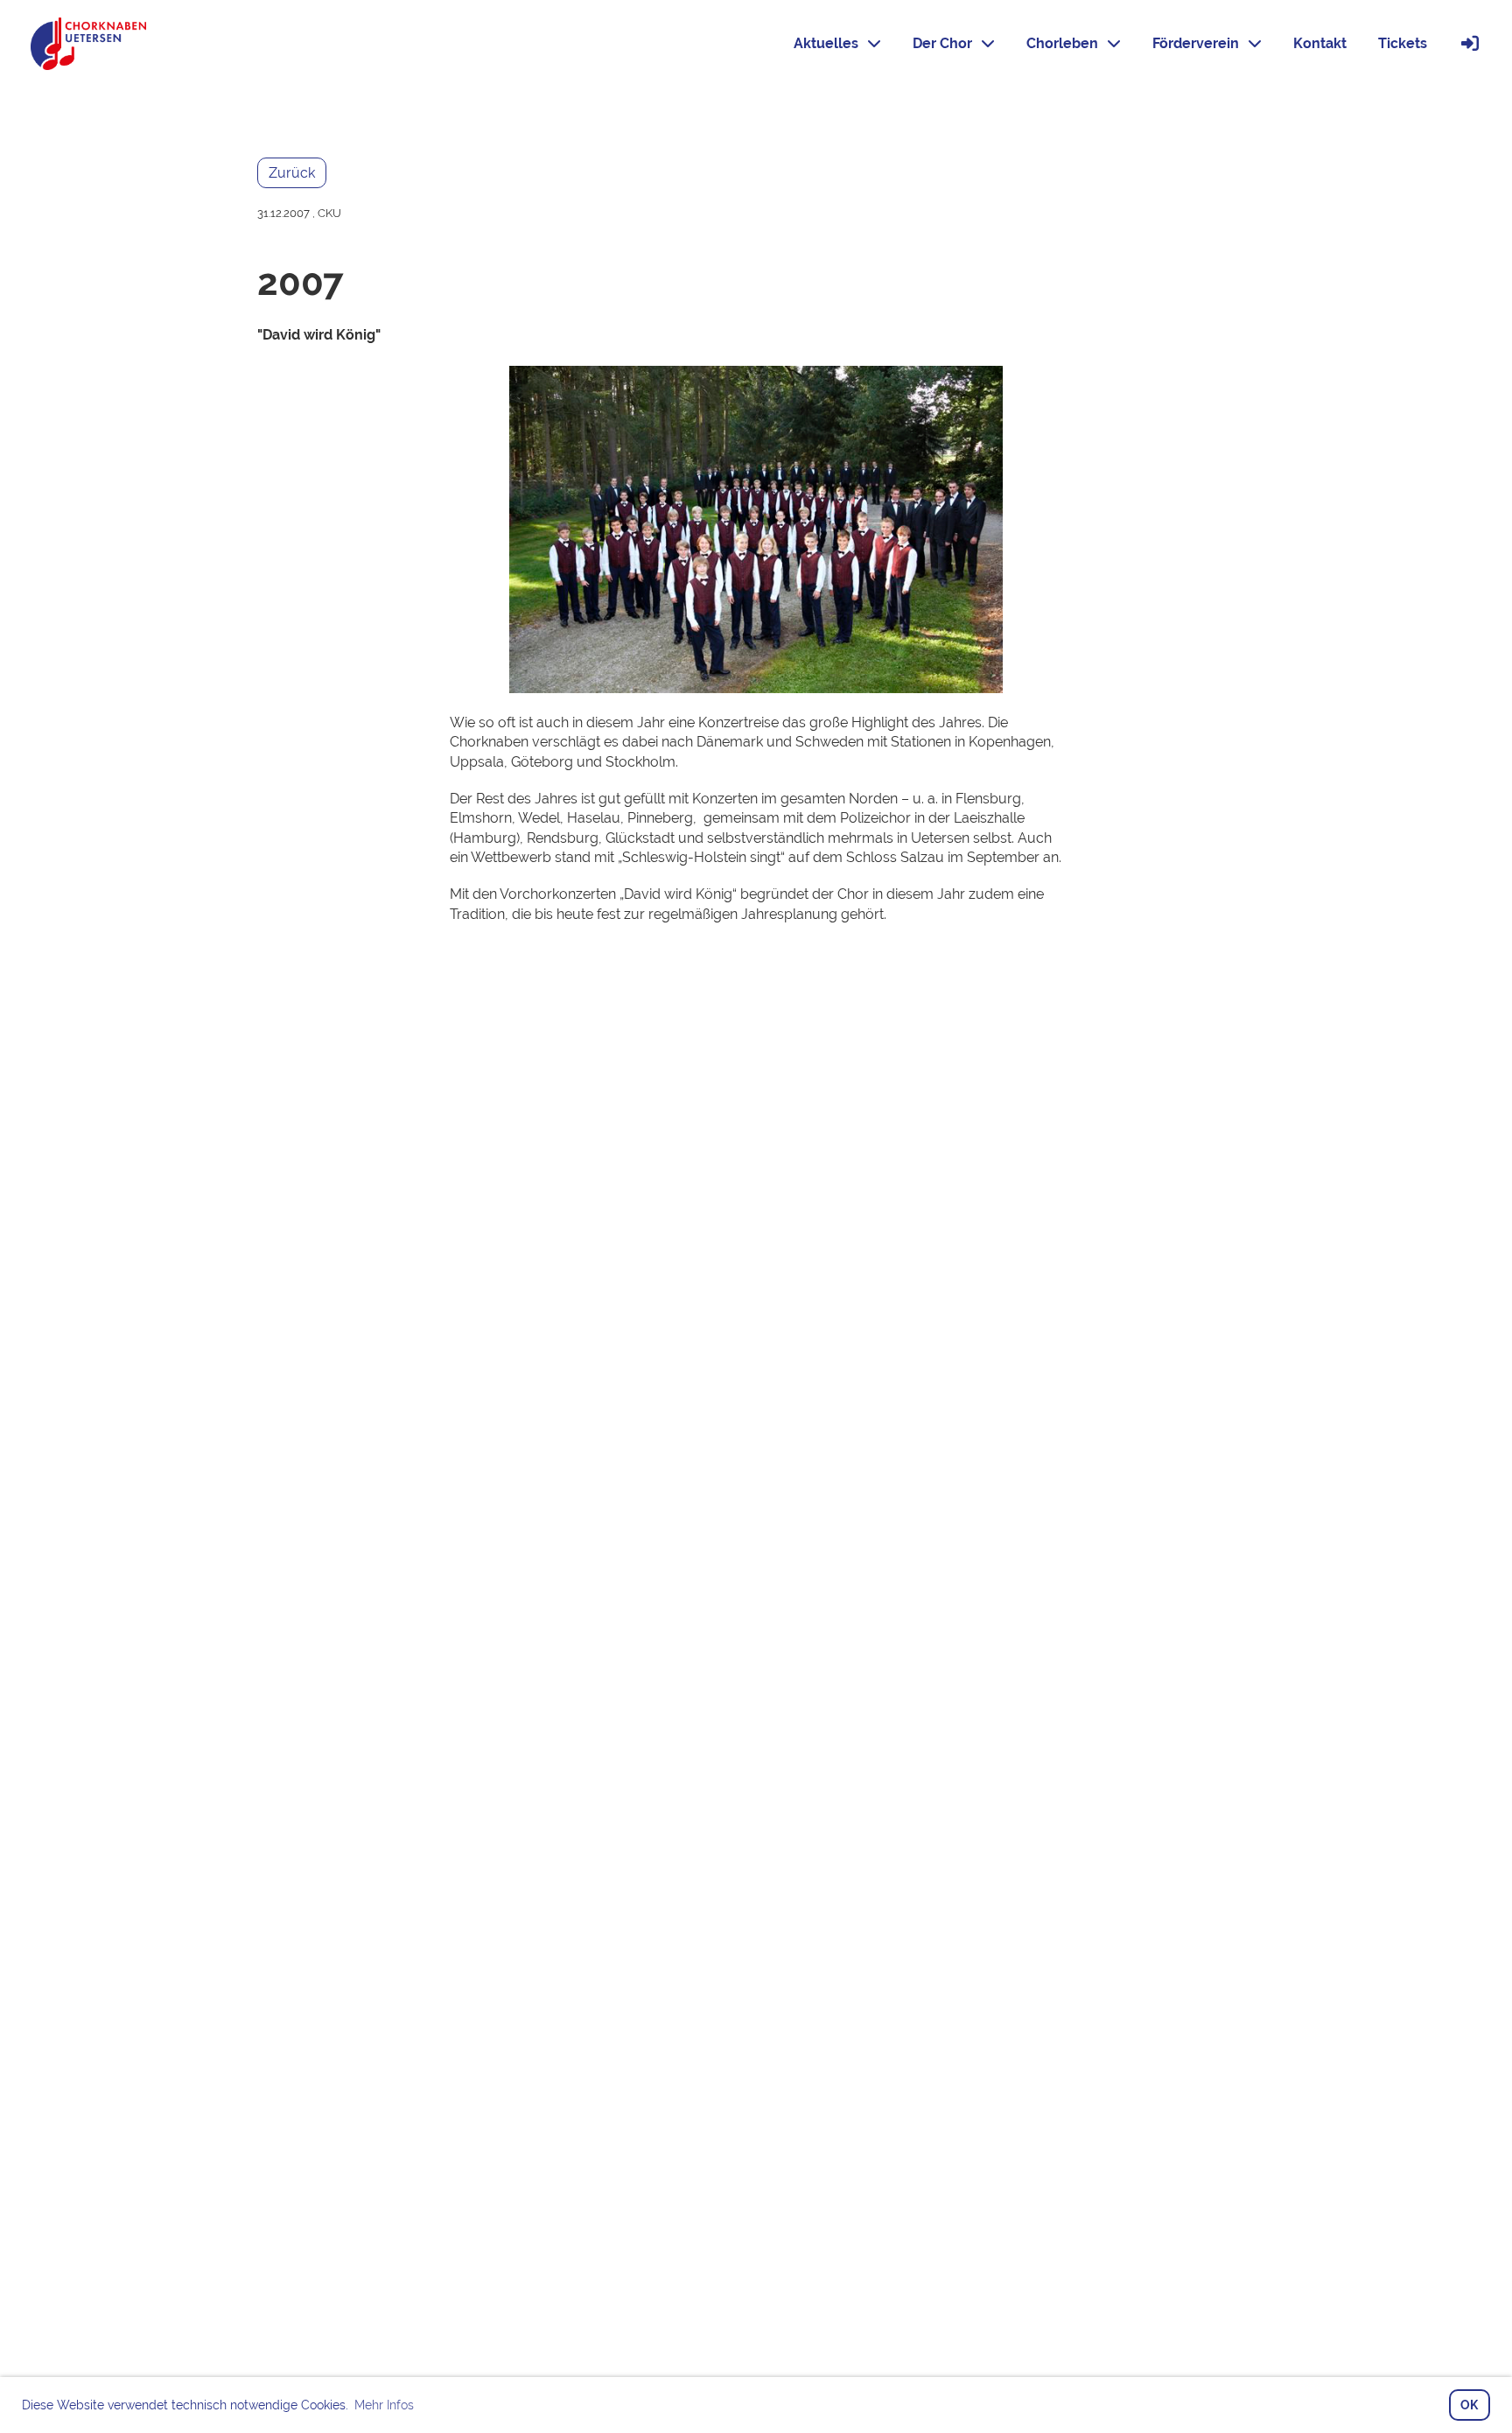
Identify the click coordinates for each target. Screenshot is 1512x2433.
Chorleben (1062, 43)
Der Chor (942, 43)
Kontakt (1320, 43)
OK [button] (1469, 2405)
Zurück (292, 173)
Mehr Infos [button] (384, 2405)
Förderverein (1196, 43)
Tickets (1403, 43)
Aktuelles (826, 43)
